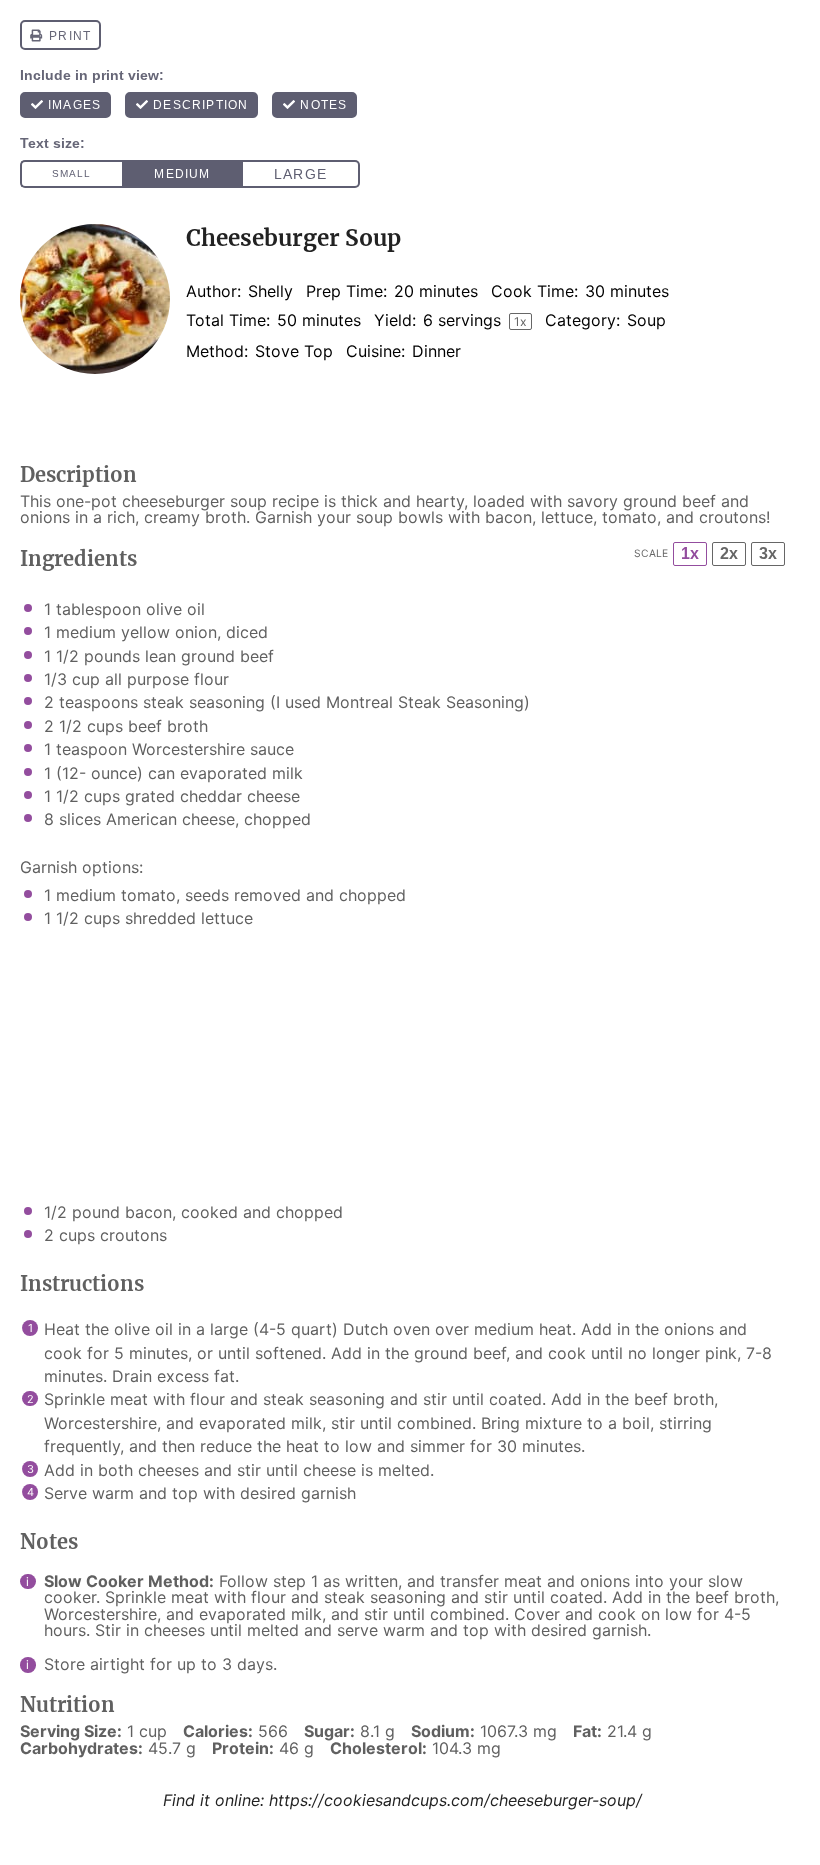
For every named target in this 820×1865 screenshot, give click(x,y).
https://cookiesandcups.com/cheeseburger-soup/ (455, 1800)
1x (690, 553)
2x (729, 553)
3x (768, 553)
